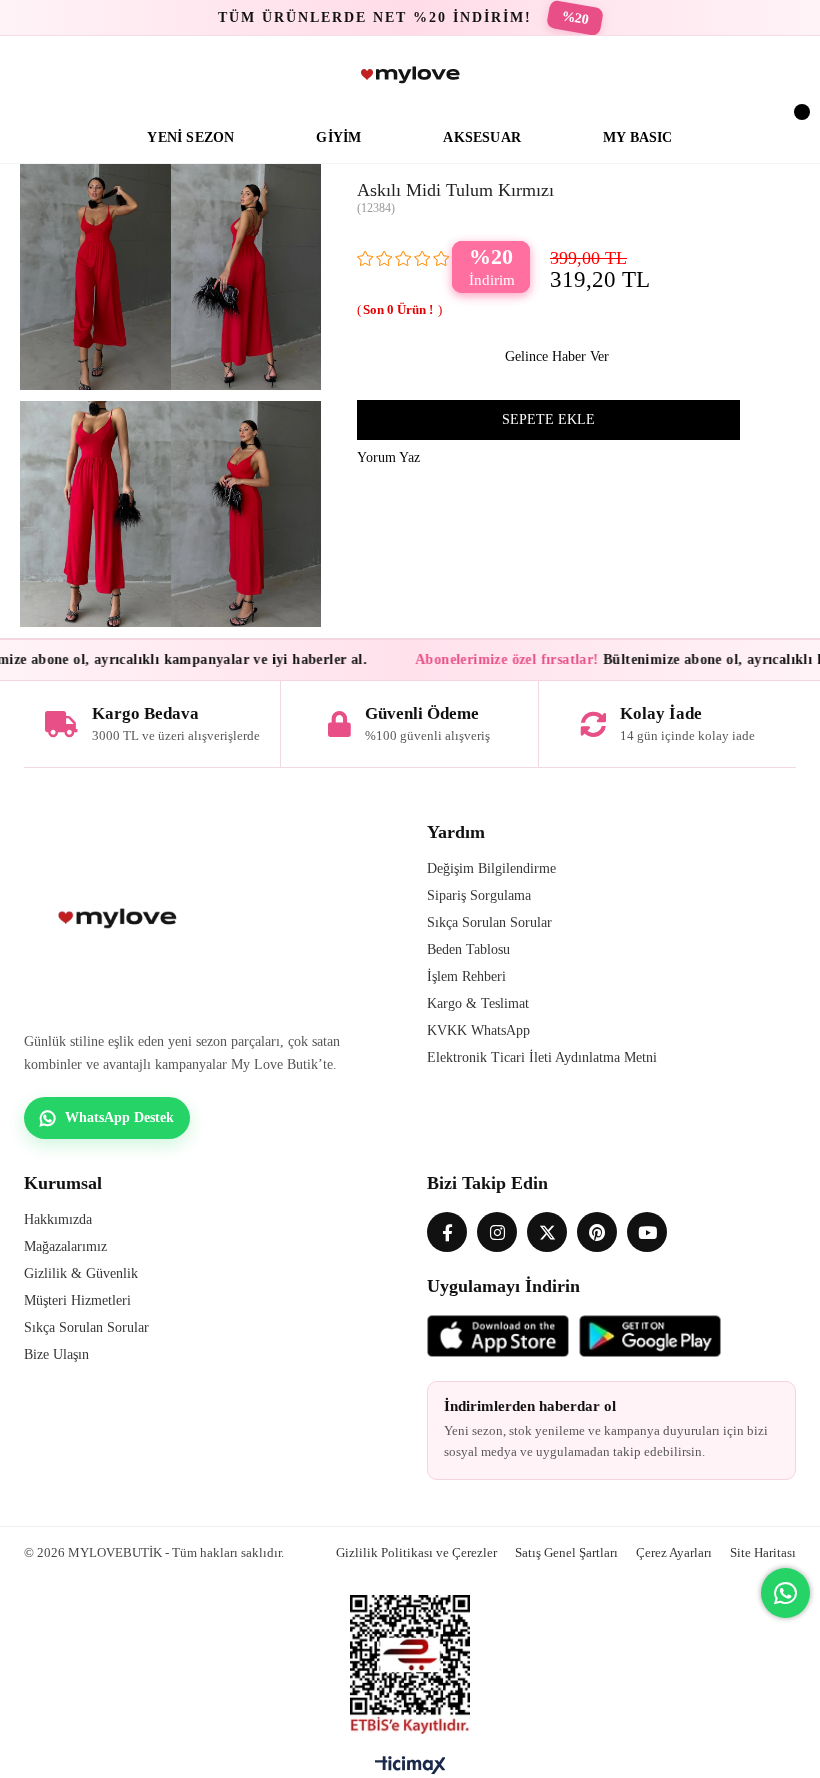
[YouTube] (647, 1232)
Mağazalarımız (65, 1246)
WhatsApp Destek (119, 1117)
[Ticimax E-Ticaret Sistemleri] (410, 1770)
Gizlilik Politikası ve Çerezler (416, 1552)
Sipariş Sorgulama (479, 895)
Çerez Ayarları (674, 1552)
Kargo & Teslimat (478, 1003)
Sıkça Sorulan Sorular (489, 922)
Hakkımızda (58, 1219)
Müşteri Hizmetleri (77, 1300)
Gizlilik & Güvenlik (81, 1273)
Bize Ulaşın (56, 1354)
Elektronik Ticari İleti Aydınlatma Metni (542, 1057)
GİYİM (338, 137)
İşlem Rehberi (466, 976)
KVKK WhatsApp (478, 1030)
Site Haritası (763, 1552)
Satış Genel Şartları (566, 1552)
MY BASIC (638, 137)
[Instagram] (497, 1232)
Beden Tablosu (468, 949)
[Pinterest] (597, 1232)
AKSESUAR (482, 137)
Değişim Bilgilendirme (491, 868)
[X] (547, 1232)
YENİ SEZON (190, 137)
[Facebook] (447, 1232)
